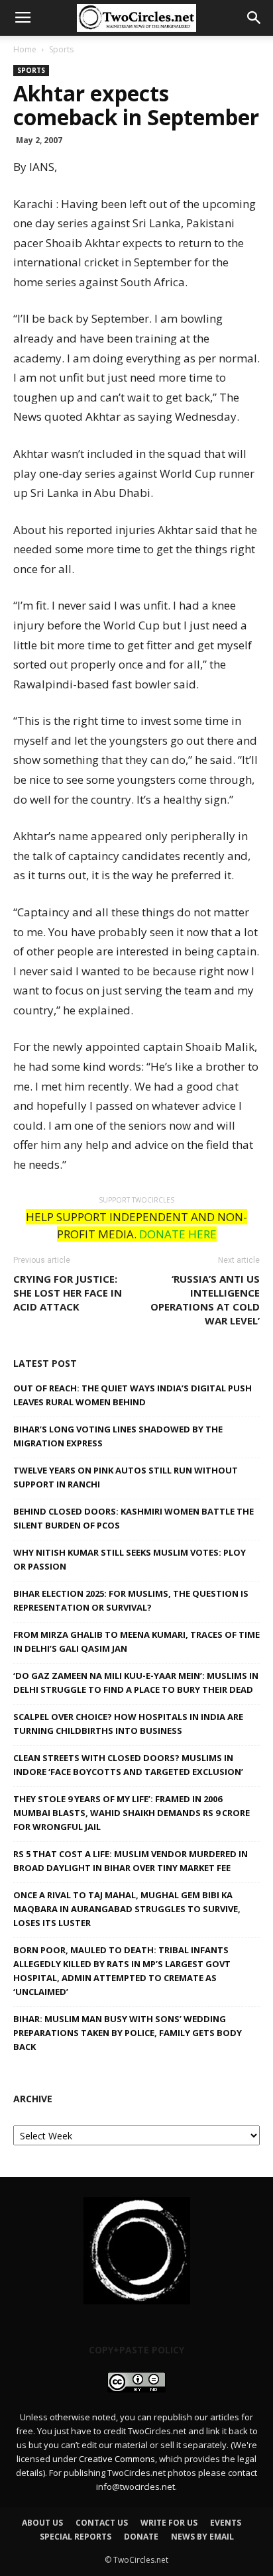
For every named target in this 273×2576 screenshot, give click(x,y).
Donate (141, 2537)
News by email (202, 2537)
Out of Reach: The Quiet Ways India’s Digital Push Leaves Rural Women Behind (133, 1395)
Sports (61, 49)
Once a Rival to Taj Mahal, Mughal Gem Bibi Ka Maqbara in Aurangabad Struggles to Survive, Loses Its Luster (127, 1909)
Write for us (169, 2523)
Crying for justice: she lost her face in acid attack (68, 1293)
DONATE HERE (178, 1234)
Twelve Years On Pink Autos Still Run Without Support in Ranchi (126, 1477)
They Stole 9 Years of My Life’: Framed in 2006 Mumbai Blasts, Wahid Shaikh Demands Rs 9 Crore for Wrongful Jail (132, 1813)
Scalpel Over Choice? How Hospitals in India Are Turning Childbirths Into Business (128, 1724)
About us (42, 2523)
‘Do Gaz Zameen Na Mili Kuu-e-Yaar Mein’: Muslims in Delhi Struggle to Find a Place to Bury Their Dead (136, 1683)
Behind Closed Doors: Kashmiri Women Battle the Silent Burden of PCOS (134, 1518)
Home (25, 49)
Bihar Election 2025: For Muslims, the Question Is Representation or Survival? (131, 1600)
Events (226, 2523)
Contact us (102, 2523)
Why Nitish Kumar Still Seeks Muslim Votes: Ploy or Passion (130, 1559)
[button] (254, 18)
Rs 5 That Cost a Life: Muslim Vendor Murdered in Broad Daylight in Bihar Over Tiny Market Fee (131, 1861)
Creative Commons (117, 2459)
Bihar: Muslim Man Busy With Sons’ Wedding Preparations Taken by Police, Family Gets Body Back (128, 2033)
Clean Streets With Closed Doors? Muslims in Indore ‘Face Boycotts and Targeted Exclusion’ (128, 1765)
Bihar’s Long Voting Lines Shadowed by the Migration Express (118, 1436)
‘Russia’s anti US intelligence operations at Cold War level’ (205, 1300)
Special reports (76, 2537)
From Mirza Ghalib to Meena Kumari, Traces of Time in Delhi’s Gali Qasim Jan (136, 1641)
